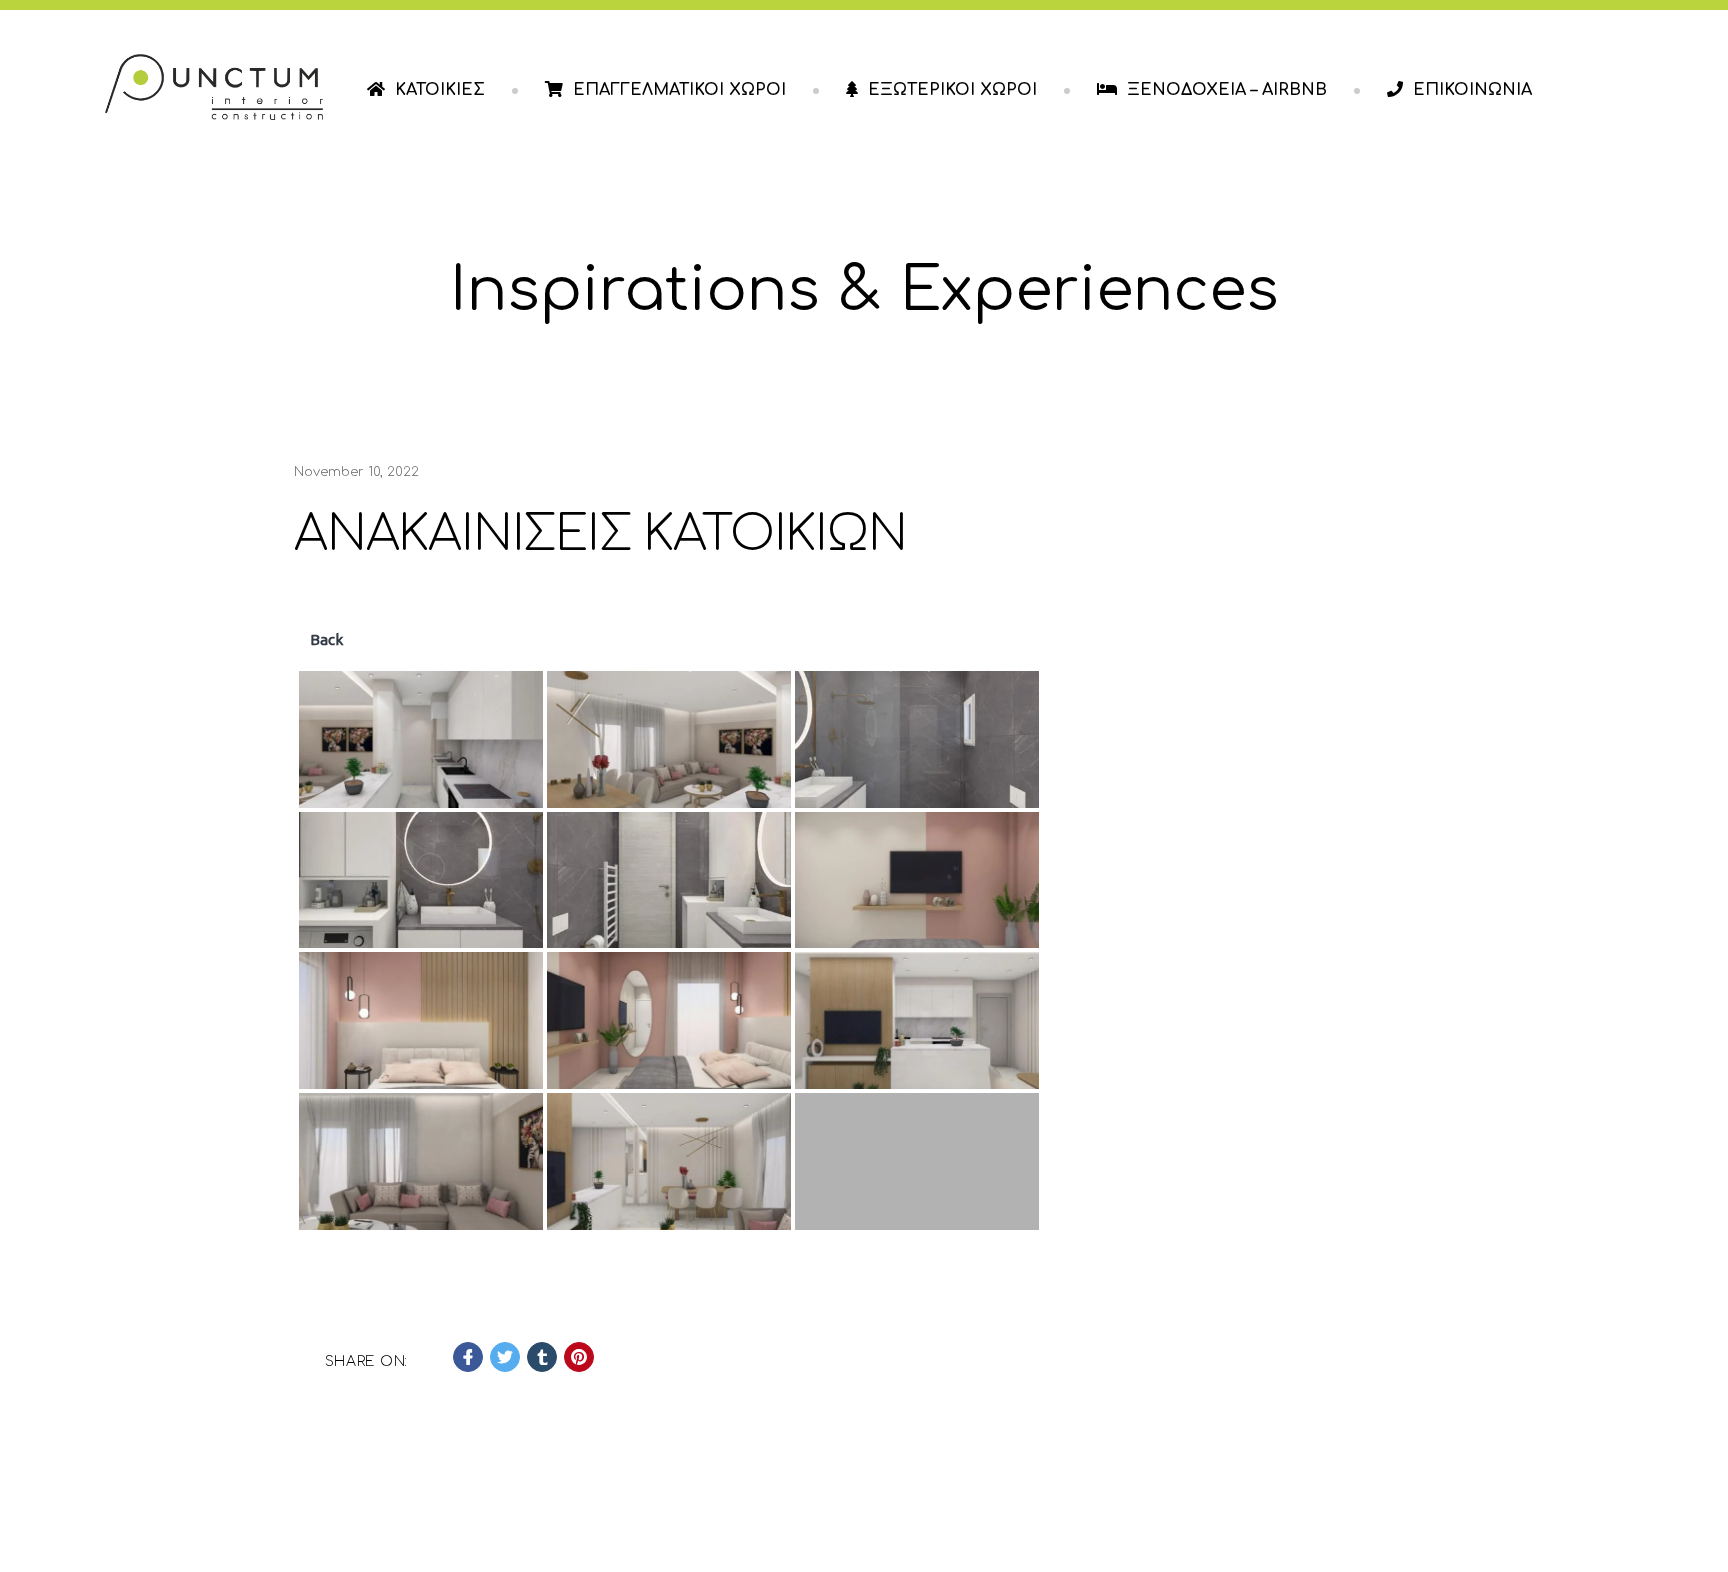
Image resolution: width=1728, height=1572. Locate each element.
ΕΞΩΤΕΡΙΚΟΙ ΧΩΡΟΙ (952, 90)
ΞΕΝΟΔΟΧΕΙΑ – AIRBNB (1227, 90)
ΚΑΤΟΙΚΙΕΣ (440, 90)
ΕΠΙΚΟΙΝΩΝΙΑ (1472, 90)
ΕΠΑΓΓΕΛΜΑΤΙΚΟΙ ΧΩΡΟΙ (679, 90)
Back (325, 639)
